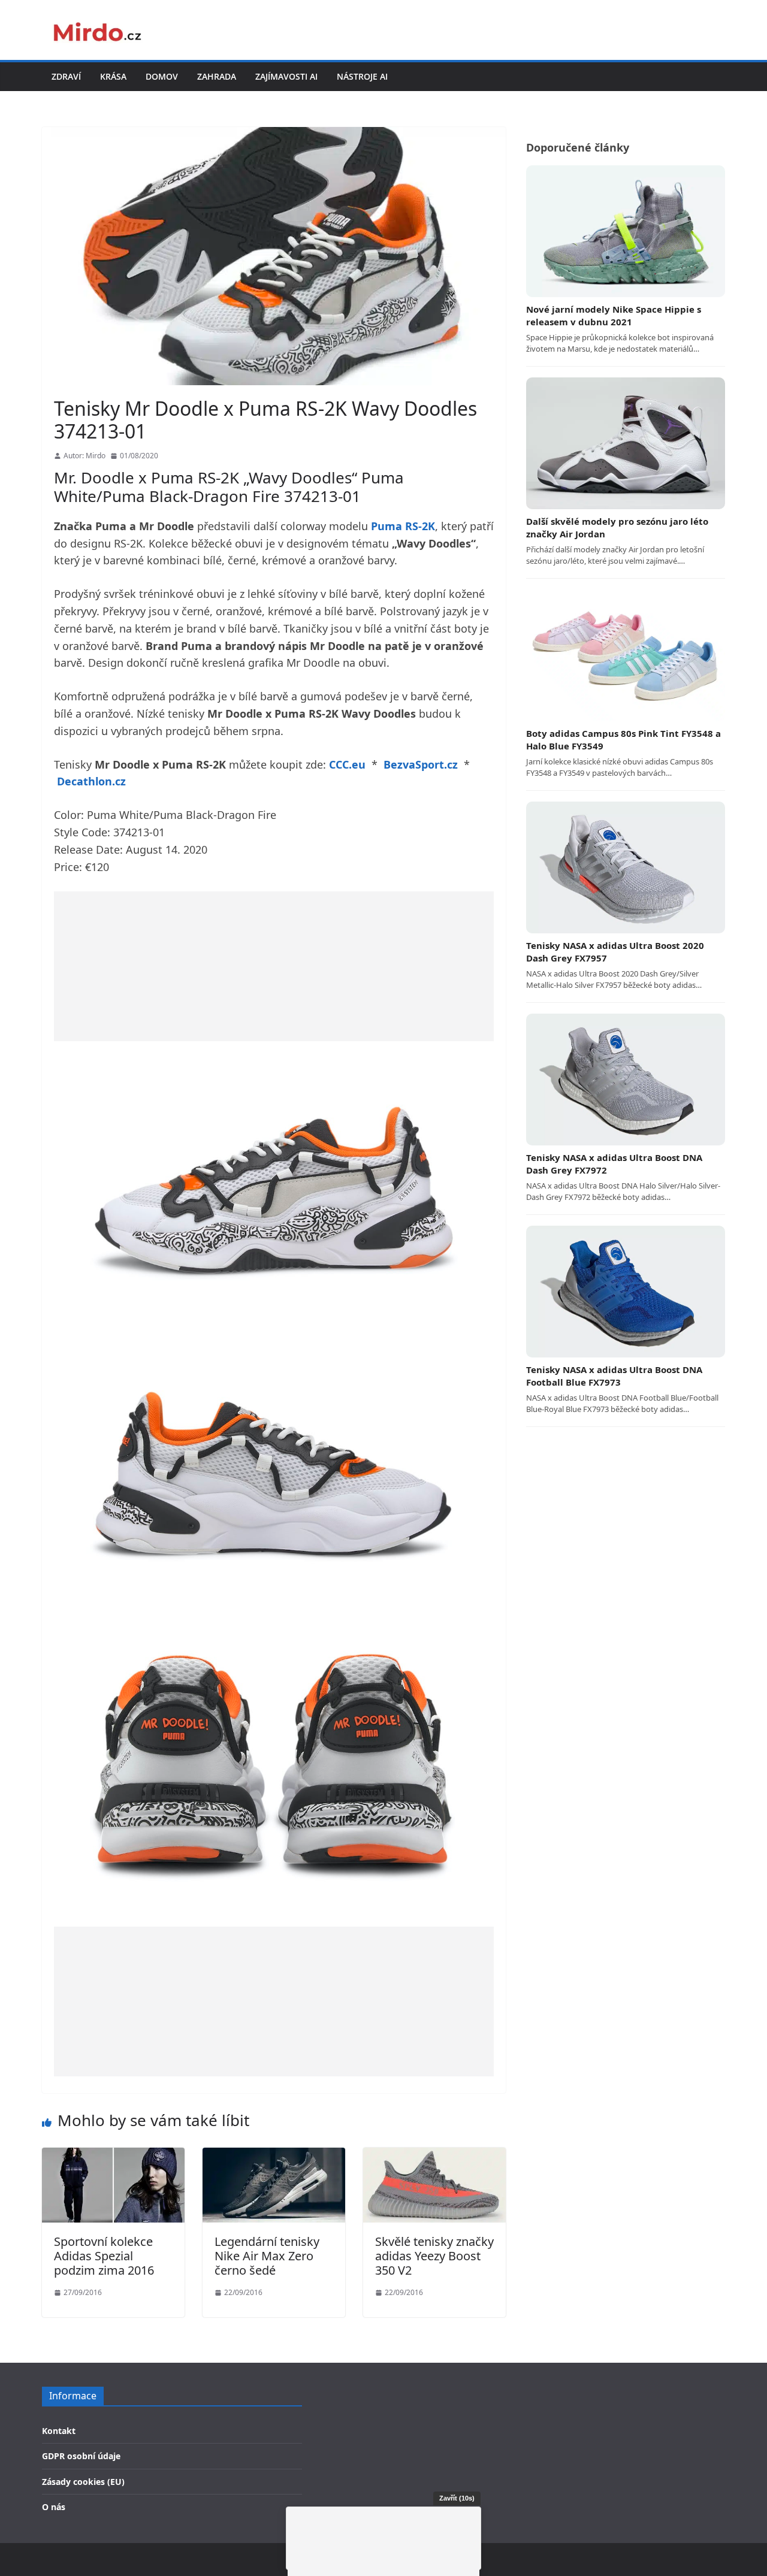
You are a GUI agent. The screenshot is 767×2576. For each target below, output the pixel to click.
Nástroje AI (362, 76)
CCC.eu (347, 764)
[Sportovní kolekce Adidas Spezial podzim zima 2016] (113, 2155)
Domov (162, 76)
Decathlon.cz (91, 781)
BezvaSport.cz (421, 764)
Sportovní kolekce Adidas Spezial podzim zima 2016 (104, 2256)
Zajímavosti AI (286, 76)
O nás (54, 2507)
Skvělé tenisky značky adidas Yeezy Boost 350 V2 (434, 2256)
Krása (113, 76)
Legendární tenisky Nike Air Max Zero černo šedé (267, 2256)
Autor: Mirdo (84, 456)
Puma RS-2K (403, 526)
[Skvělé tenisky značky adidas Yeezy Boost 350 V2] (434, 2155)
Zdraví (66, 76)
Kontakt (59, 2431)
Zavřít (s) (457, 2498)
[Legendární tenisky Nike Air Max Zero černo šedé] (274, 2155)
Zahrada (217, 76)
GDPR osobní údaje (81, 2456)
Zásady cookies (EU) (83, 2482)
